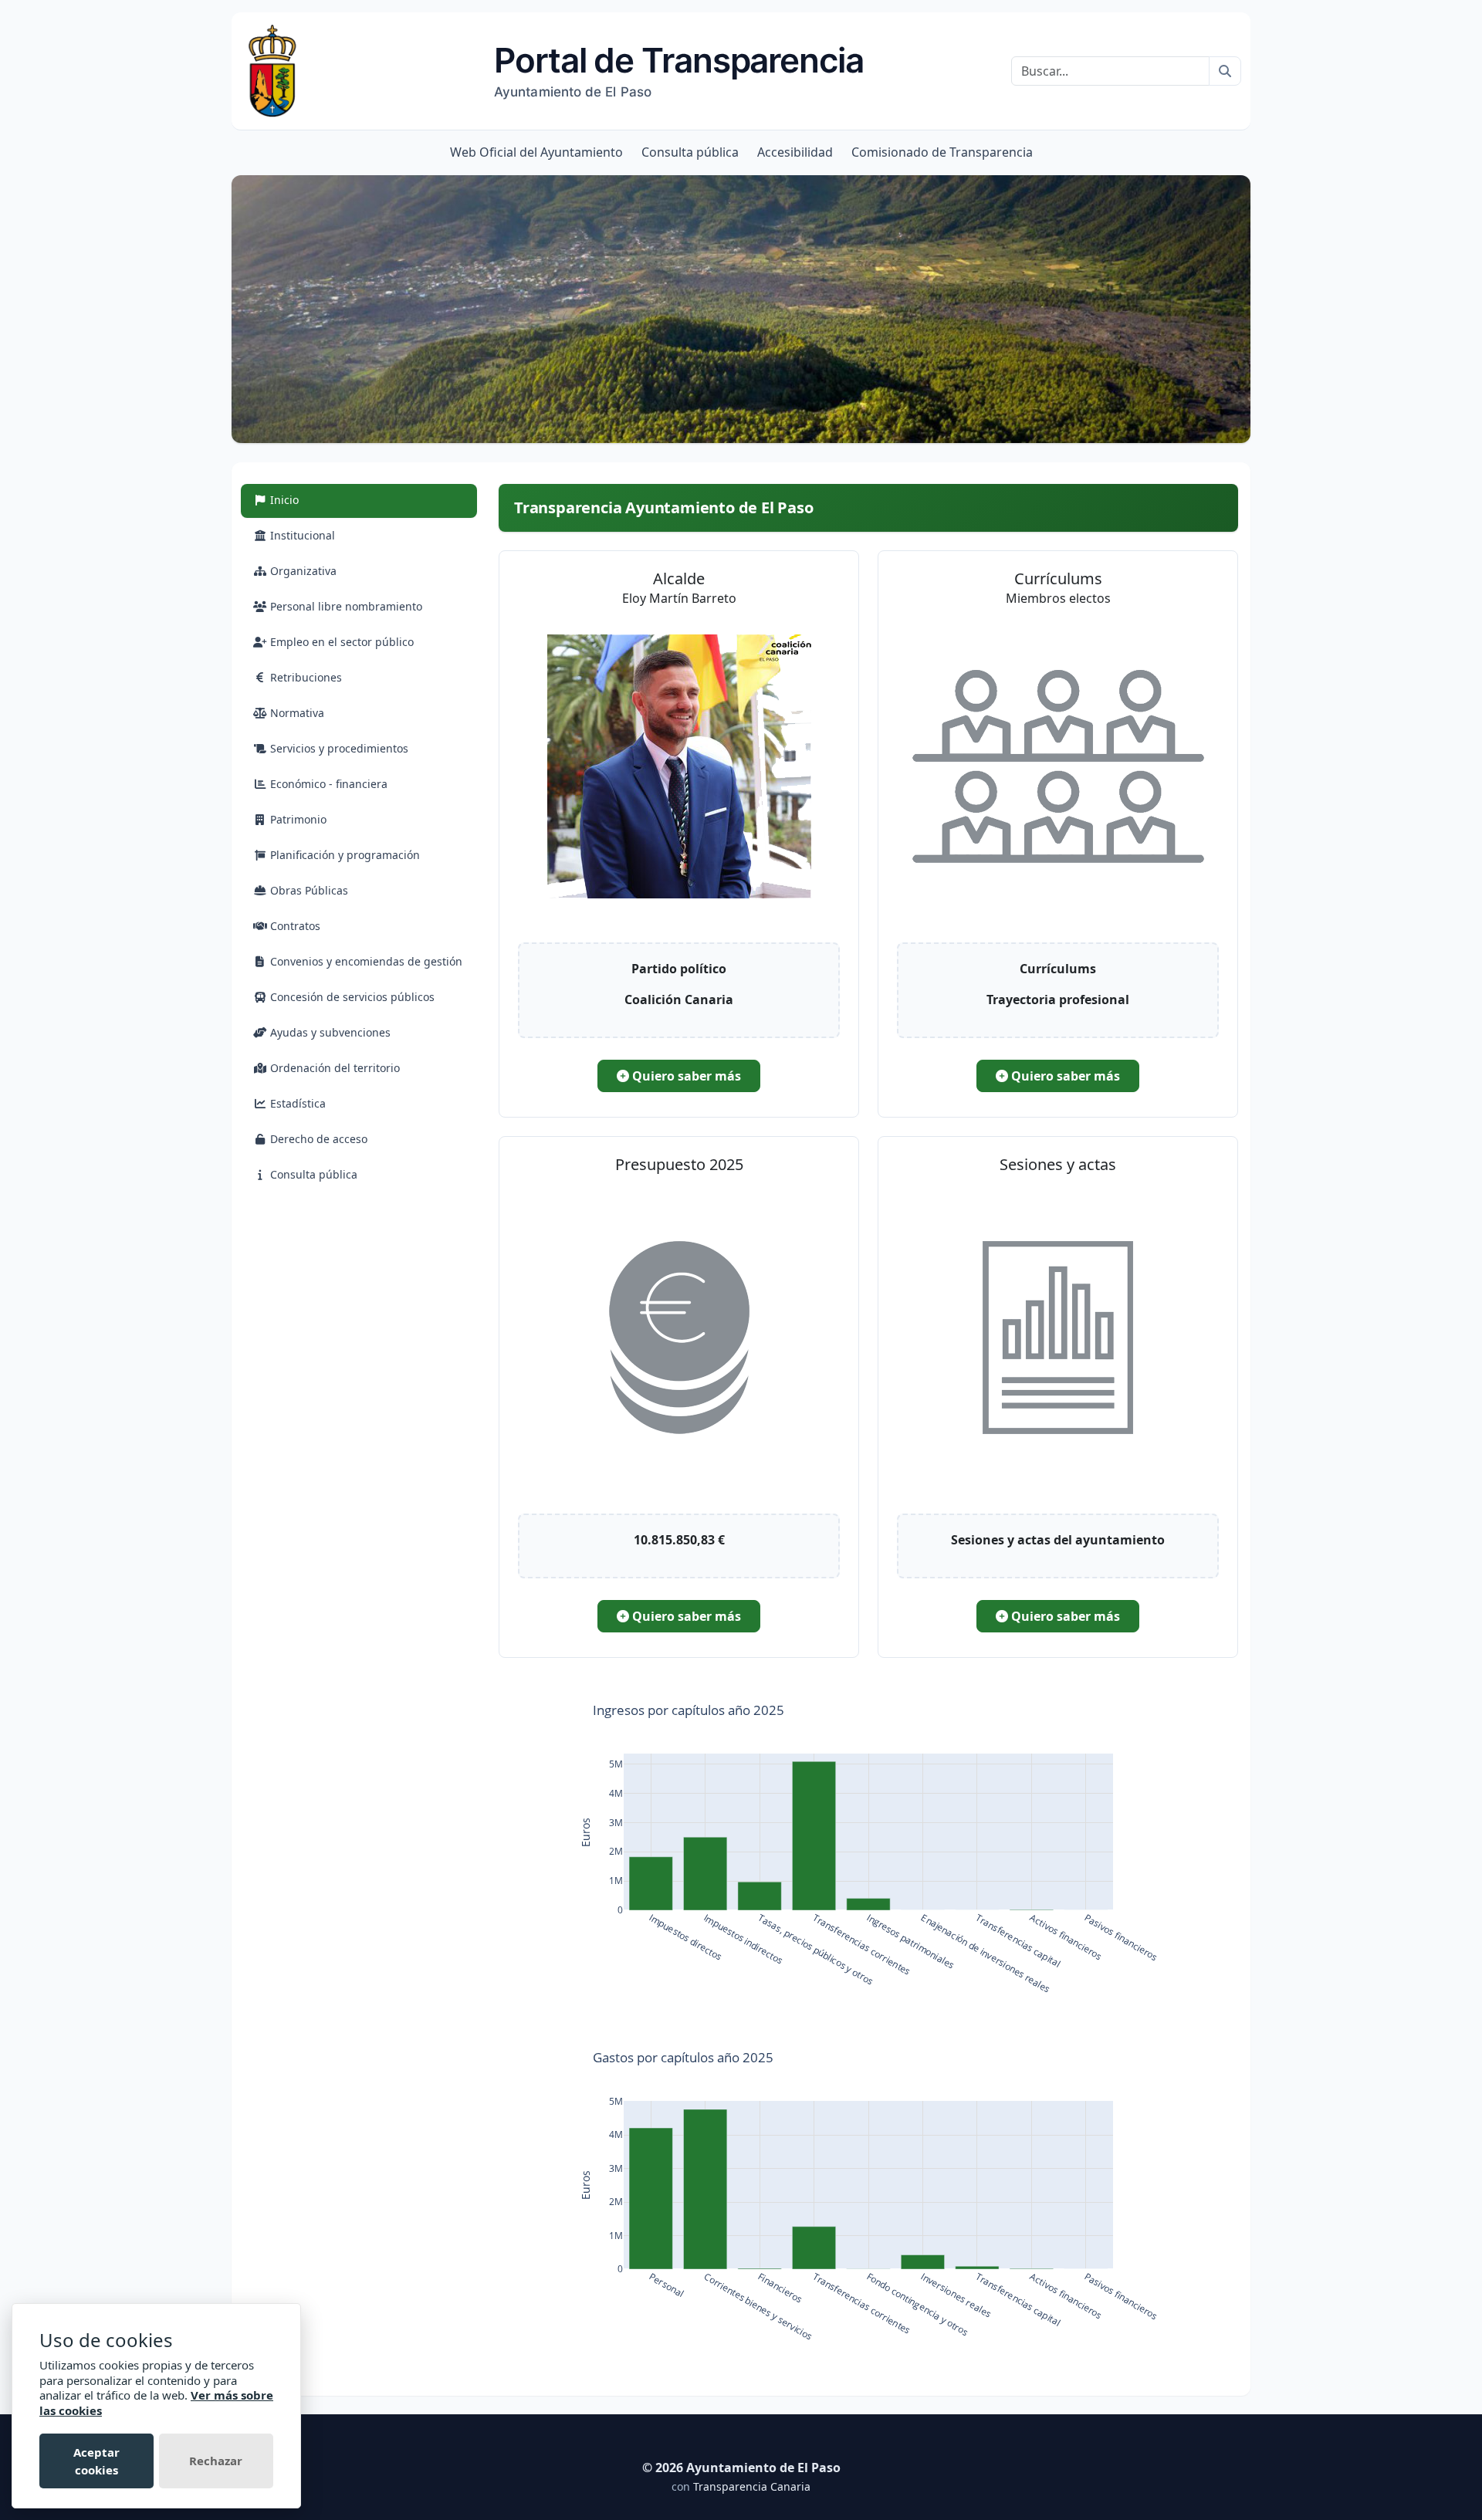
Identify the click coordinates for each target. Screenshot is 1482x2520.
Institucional (301, 535)
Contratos (294, 926)
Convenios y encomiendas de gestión (365, 961)
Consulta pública (690, 152)
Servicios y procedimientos (338, 748)
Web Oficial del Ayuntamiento (536, 152)
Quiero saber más (685, 1076)
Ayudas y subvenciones (329, 1032)
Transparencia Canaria (752, 2486)
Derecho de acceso (317, 1139)
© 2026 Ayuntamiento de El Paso (741, 2468)
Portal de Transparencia (679, 69)
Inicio (301, 499)
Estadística (296, 1103)
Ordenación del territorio (333, 1068)
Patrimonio (297, 819)
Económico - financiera (327, 784)
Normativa (296, 713)
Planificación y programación (343, 855)
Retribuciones (305, 677)
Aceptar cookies (96, 2461)
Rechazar (216, 2461)
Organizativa (302, 571)
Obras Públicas (308, 890)
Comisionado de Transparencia (942, 152)
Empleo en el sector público (340, 642)
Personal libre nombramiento (345, 606)
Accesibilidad (795, 152)
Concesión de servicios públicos (351, 997)
